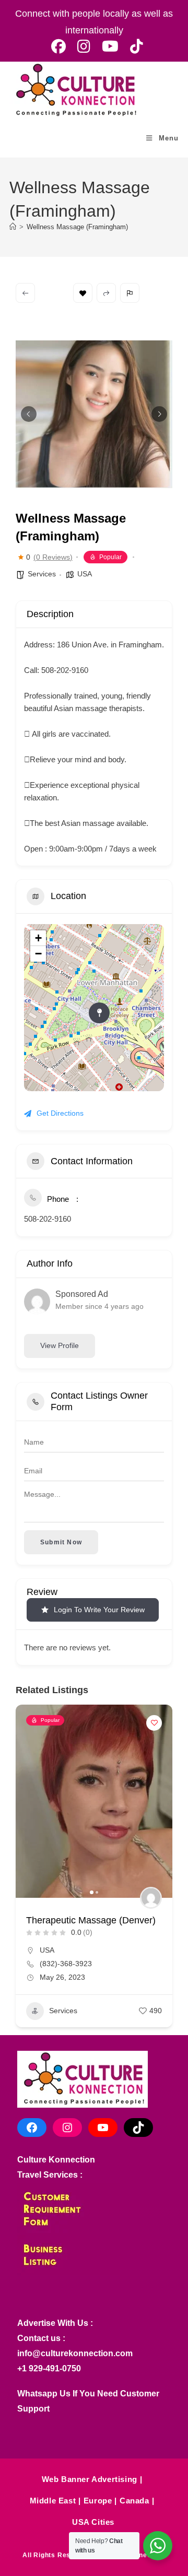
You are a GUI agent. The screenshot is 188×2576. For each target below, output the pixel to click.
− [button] (38, 954)
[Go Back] (25, 293)
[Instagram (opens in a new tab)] (84, 46)
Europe (98, 2501)
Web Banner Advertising (90, 2479)
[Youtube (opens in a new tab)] (110, 46)
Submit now (61, 1542)
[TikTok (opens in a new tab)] (134, 46)
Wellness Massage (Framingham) (77, 227)
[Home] (13, 227)
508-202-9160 (48, 1219)
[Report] (130, 293)
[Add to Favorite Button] (154, 1723)
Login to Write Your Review (99, 1610)
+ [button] (38, 938)
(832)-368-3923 (66, 1964)
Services (42, 574)
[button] (29, 414)
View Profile (60, 1345)
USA (85, 574)
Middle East (53, 2501)
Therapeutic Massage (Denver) (91, 1920)
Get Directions (60, 1113)
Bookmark (83, 293)
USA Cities (93, 2522)
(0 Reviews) (53, 557)
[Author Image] (151, 1898)
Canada (134, 2501)
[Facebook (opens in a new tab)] (58, 46)
